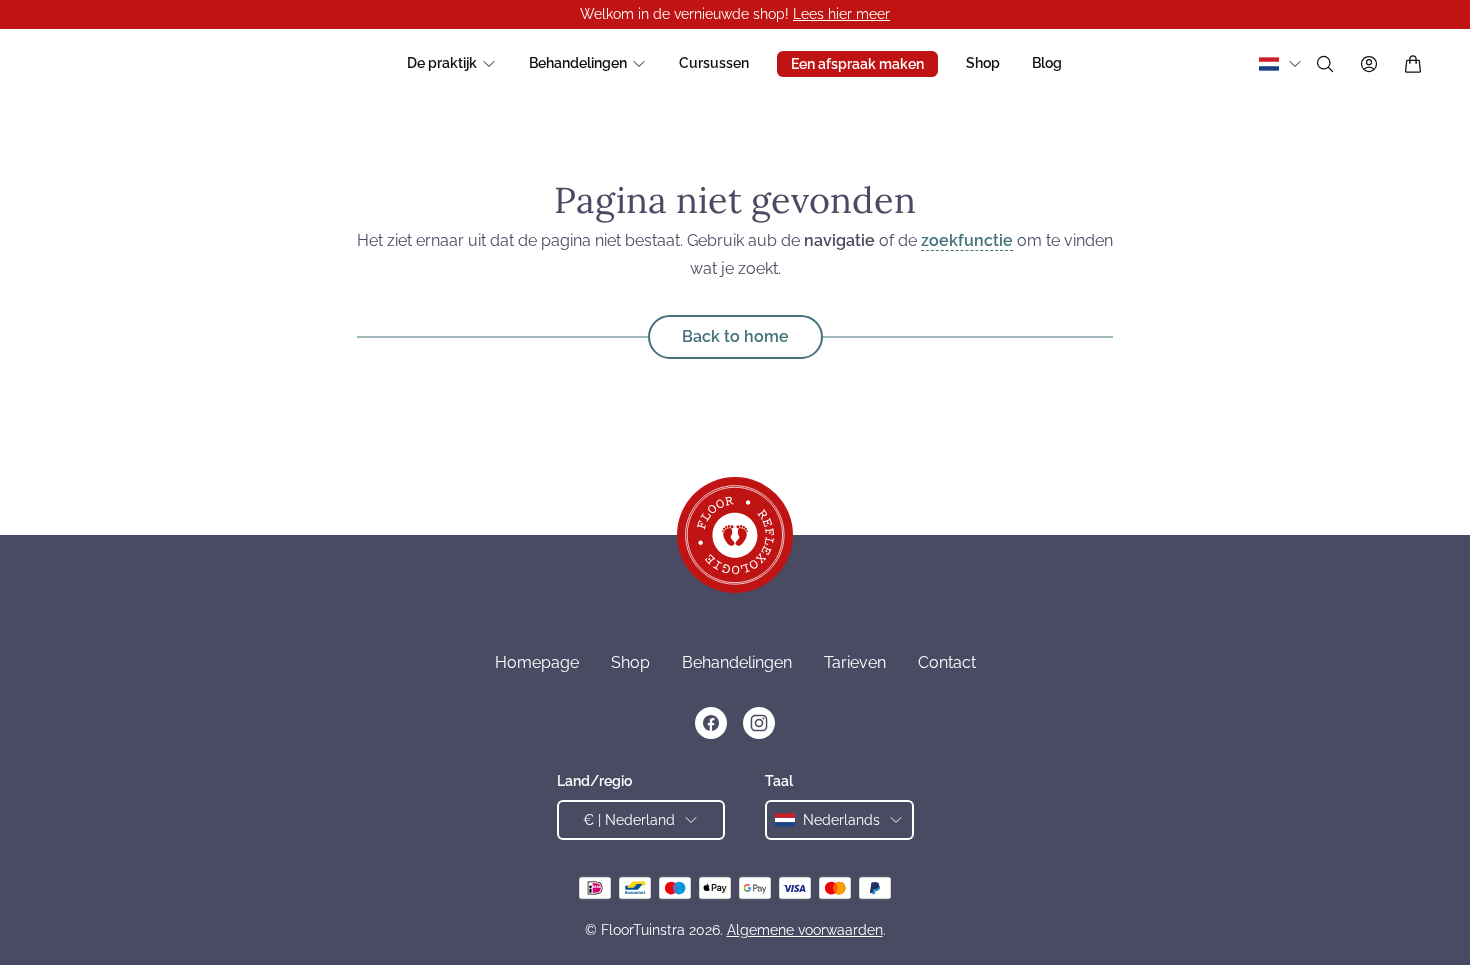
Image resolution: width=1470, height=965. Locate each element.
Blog (1047, 63)
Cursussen (714, 63)
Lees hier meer (841, 14)
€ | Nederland (629, 820)
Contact (947, 662)
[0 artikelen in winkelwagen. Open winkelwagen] (1413, 64)
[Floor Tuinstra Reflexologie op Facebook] (711, 723)
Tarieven (855, 662)
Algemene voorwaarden (805, 930)
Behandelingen (578, 63)
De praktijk (442, 63)
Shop (983, 63)
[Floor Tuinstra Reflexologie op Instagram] (759, 723)
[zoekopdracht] (1325, 64)
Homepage (537, 662)
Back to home (735, 336)
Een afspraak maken (857, 64)
